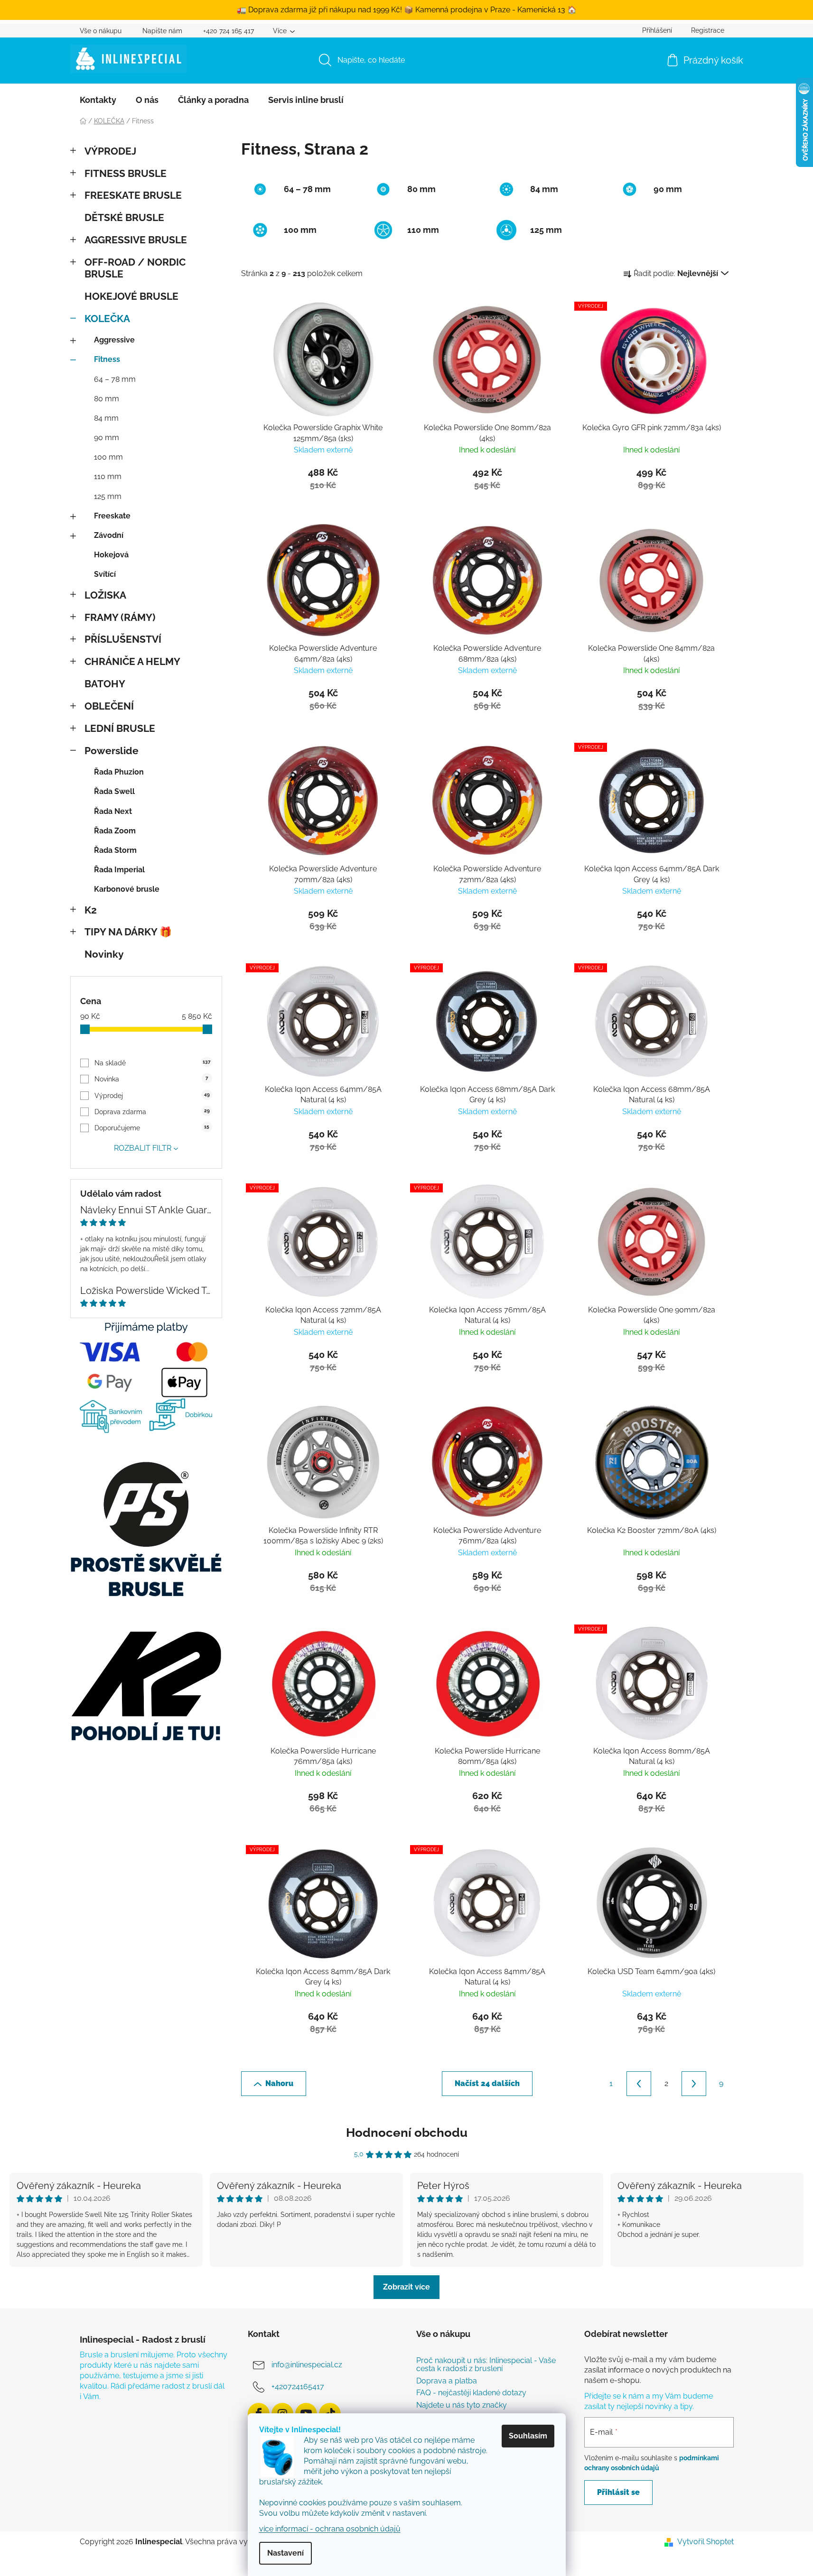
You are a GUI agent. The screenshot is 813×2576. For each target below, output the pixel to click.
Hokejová (111, 555)
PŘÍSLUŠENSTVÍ (123, 639)
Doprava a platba (447, 2381)
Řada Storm (115, 850)
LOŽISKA (105, 595)
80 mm (107, 399)
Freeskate (112, 516)
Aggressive (114, 340)
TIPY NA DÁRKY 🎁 (128, 932)
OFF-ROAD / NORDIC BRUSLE (135, 268)
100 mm (108, 457)
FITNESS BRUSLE (126, 173)
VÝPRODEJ (110, 151)
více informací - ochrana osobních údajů (330, 2529)
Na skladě (153, 1063)
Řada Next (113, 811)
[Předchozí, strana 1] (639, 2084)
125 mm (108, 496)
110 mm (108, 476)
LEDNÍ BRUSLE (120, 728)
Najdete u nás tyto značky (462, 2405)
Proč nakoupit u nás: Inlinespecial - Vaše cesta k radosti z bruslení (486, 2365)
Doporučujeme (152, 1128)
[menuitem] (98, 100)
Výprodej (152, 1096)
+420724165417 (298, 2387)
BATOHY (105, 684)
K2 (91, 910)
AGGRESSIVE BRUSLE (136, 240)
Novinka (151, 1079)
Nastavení (285, 2553)
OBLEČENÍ (109, 706)
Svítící (105, 574)
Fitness (107, 359)
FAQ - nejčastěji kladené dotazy (471, 2393)
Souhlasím (528, 2436)
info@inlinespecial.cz (307, 2365)
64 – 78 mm (115, 379)
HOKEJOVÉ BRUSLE (131, 296)
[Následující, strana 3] (694, 2084)
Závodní (109, 535)
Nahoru (279, 2083)
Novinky (104, 954)
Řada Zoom (115, 831)
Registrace (708, 30)
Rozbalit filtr (143, 1148)
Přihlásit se (618, 2492)
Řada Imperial (119, 870)
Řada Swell (114, 791)
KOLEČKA (107, 319)
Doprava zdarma (152, 1112)
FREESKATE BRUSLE (133, 195)
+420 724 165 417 (229, 31)
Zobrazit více (406, 2287)
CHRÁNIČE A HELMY (132, 661)
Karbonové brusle (127, 889)
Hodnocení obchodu (407, 2133)
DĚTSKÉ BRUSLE (124, 217)
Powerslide (112, 751)
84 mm (106, 418)
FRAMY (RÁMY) (120, 617)
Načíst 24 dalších (487, 2083)
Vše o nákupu (101, 31)
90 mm (107, 438)
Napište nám (162, 31)
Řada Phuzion (119, 772)
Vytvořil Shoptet (706, 2542)
